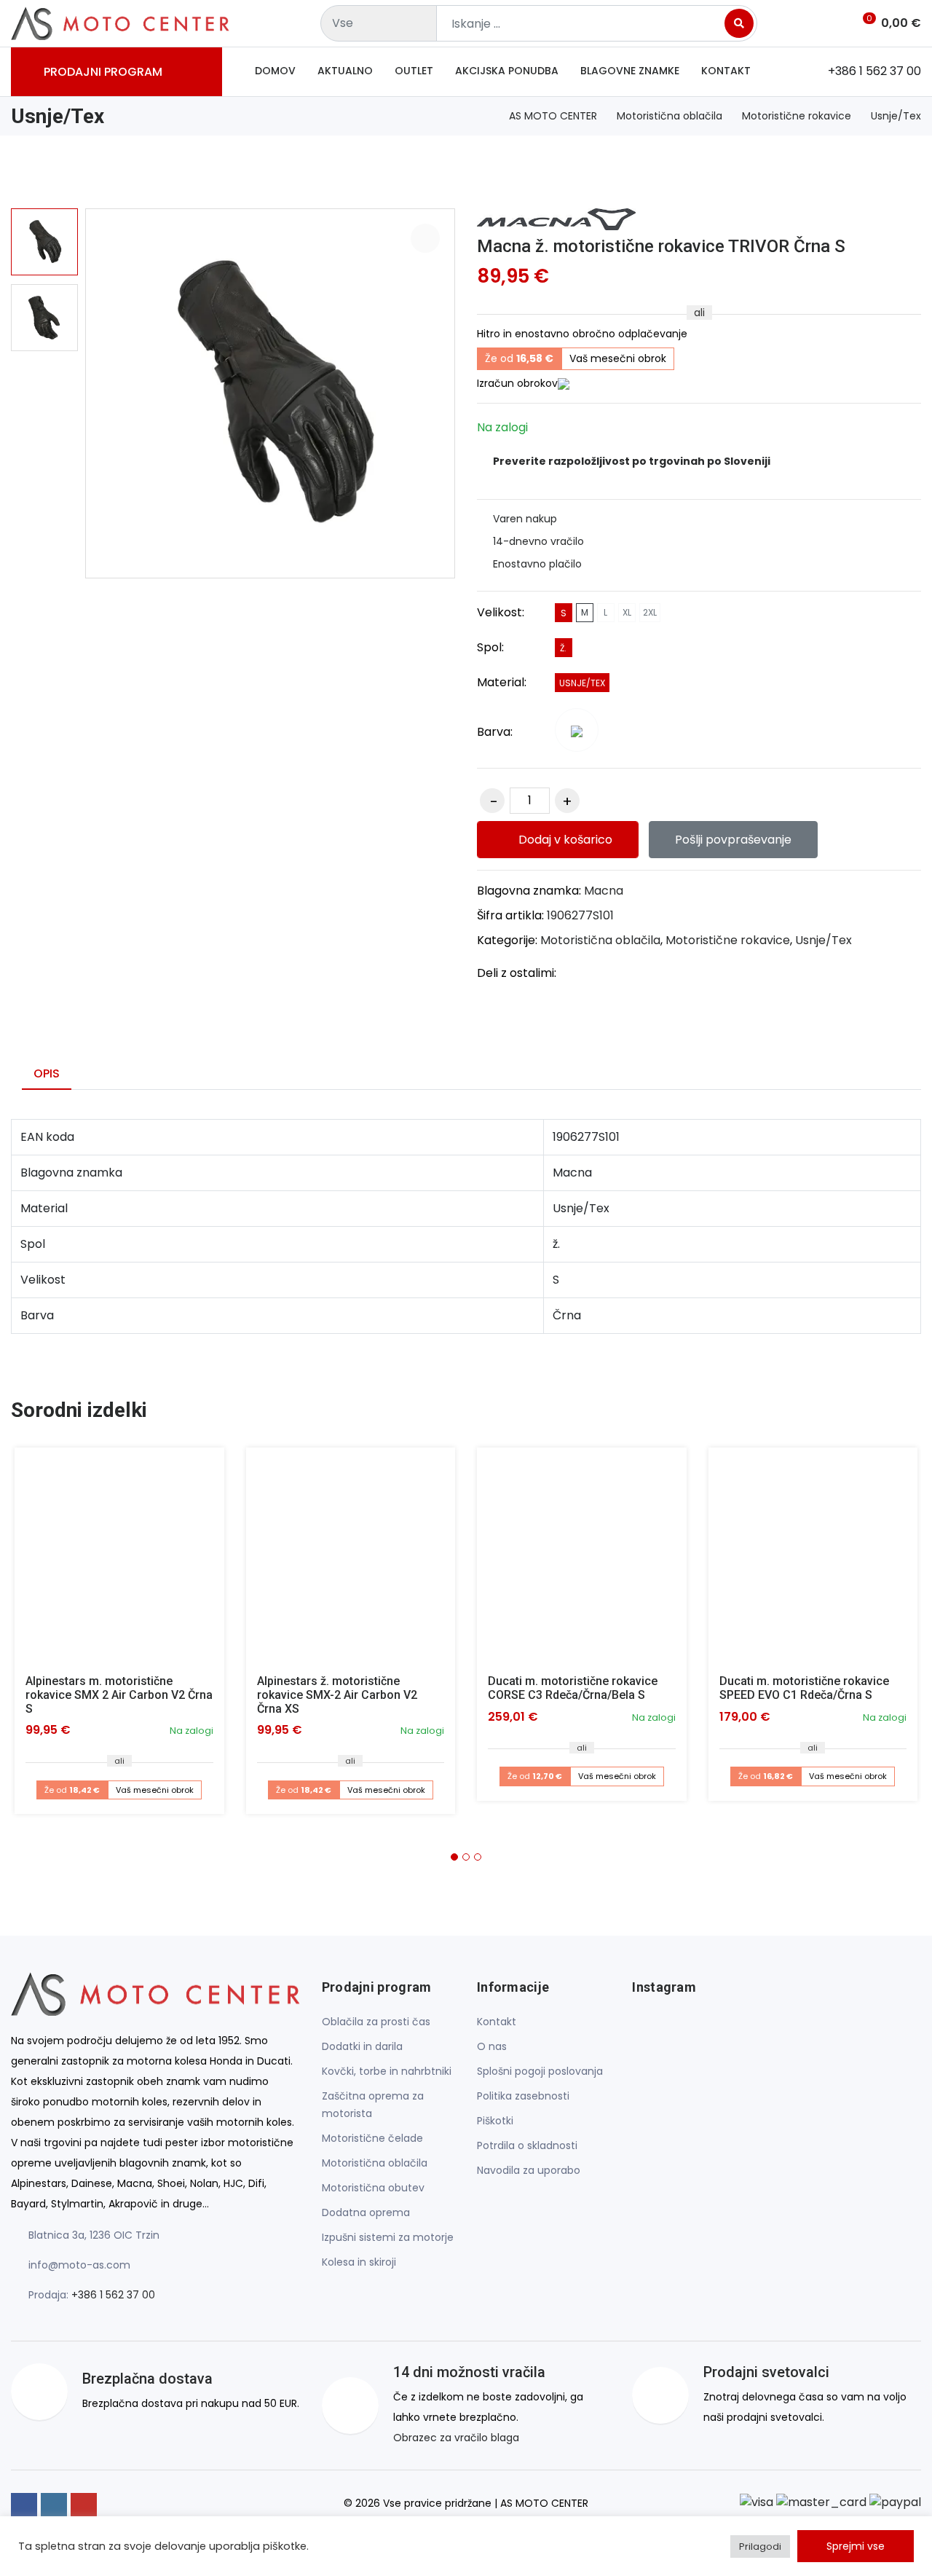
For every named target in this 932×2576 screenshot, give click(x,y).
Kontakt (726, 71)
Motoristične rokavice (797, 116)
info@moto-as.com (79, 2265)
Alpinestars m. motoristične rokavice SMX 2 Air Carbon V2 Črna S (119, 1695)
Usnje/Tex (896, 116)
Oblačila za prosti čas (376, 2022)
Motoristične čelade (372, 2138)
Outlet (414, 71)
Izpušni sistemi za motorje (388, 2237)
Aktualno (345, 71)
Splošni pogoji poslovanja (540, 2071)
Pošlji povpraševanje (733, 840)
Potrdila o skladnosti (527, 2145)
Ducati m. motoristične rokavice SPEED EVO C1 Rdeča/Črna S (804, 1688)
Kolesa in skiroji (359, 2262)
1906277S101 (580, 915)
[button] (454, 1857)
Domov (275, 71)
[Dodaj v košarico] (119, 1552)
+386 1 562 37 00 (113, 2295)
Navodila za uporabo (529, 2170)
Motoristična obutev (373, 2188)
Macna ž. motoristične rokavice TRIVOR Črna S (661, 246)
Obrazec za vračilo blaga (456, 2438)
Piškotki (495, 2121)
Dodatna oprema (366, 2212)
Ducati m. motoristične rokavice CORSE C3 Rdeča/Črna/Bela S (573, 1688)
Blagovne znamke (630, 71)
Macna (604, 891)
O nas (492, 2046)
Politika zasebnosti (523, 2096)
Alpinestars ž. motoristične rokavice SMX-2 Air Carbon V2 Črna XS (337, 1695)
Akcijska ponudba (507, 71)
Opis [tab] (47, 1073)
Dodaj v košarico (564, 840)
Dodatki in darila (362, 2046)
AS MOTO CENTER (553, 116)
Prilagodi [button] (760, 2546)
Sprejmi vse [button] (856, 2546)
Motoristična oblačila (670, 116)
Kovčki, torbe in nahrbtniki (387, 2071)
